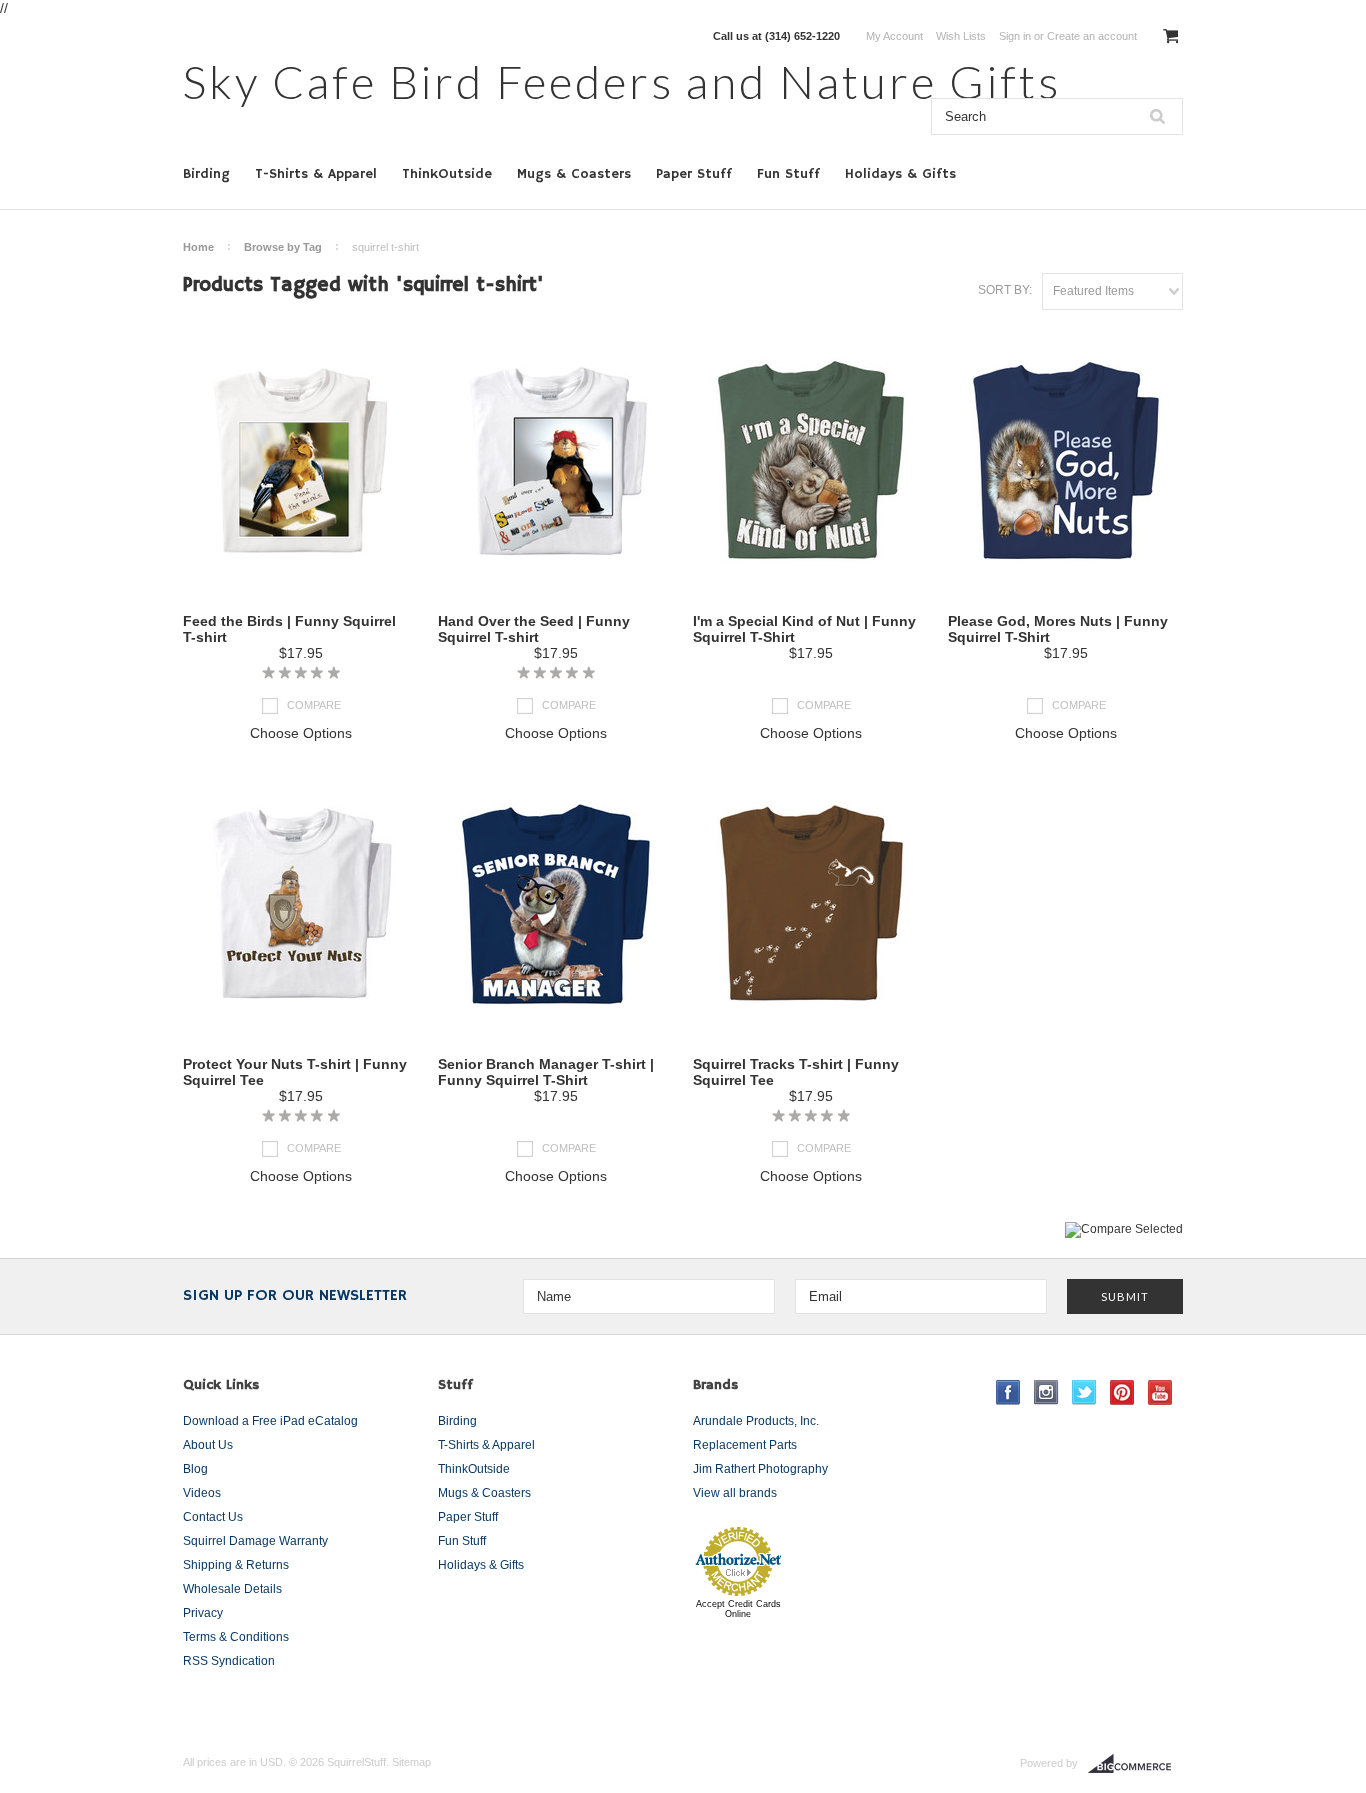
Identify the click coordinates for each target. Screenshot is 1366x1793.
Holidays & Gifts (900, 174)
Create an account (1092, 36)
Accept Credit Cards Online (738, 1609)
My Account (894, 36)
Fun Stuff (788, 174)
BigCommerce (1135, 1764)
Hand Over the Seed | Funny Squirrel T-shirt (534, 629)
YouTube (1160, 1392)
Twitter (1084, 1392)
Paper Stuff (694, 174)
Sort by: (1005, 290)
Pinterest (1122, 1392)
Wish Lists (961, 36)
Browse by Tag (283, 247)
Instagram (1046, 1392)
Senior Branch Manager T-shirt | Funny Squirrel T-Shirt (546, 1072)
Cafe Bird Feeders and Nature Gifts (622, 81)
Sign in (1015, 36)
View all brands (735, 1493)
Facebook (1008, 1392)
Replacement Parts (745, 1445)
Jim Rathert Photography (760, 1469)
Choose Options (301, 733)
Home (198, 247)
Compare (314, 705)
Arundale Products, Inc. (756, 1421)
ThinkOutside (447, 174)
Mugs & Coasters (574, 174)
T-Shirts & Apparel (316, 174)
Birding (206, 174)
